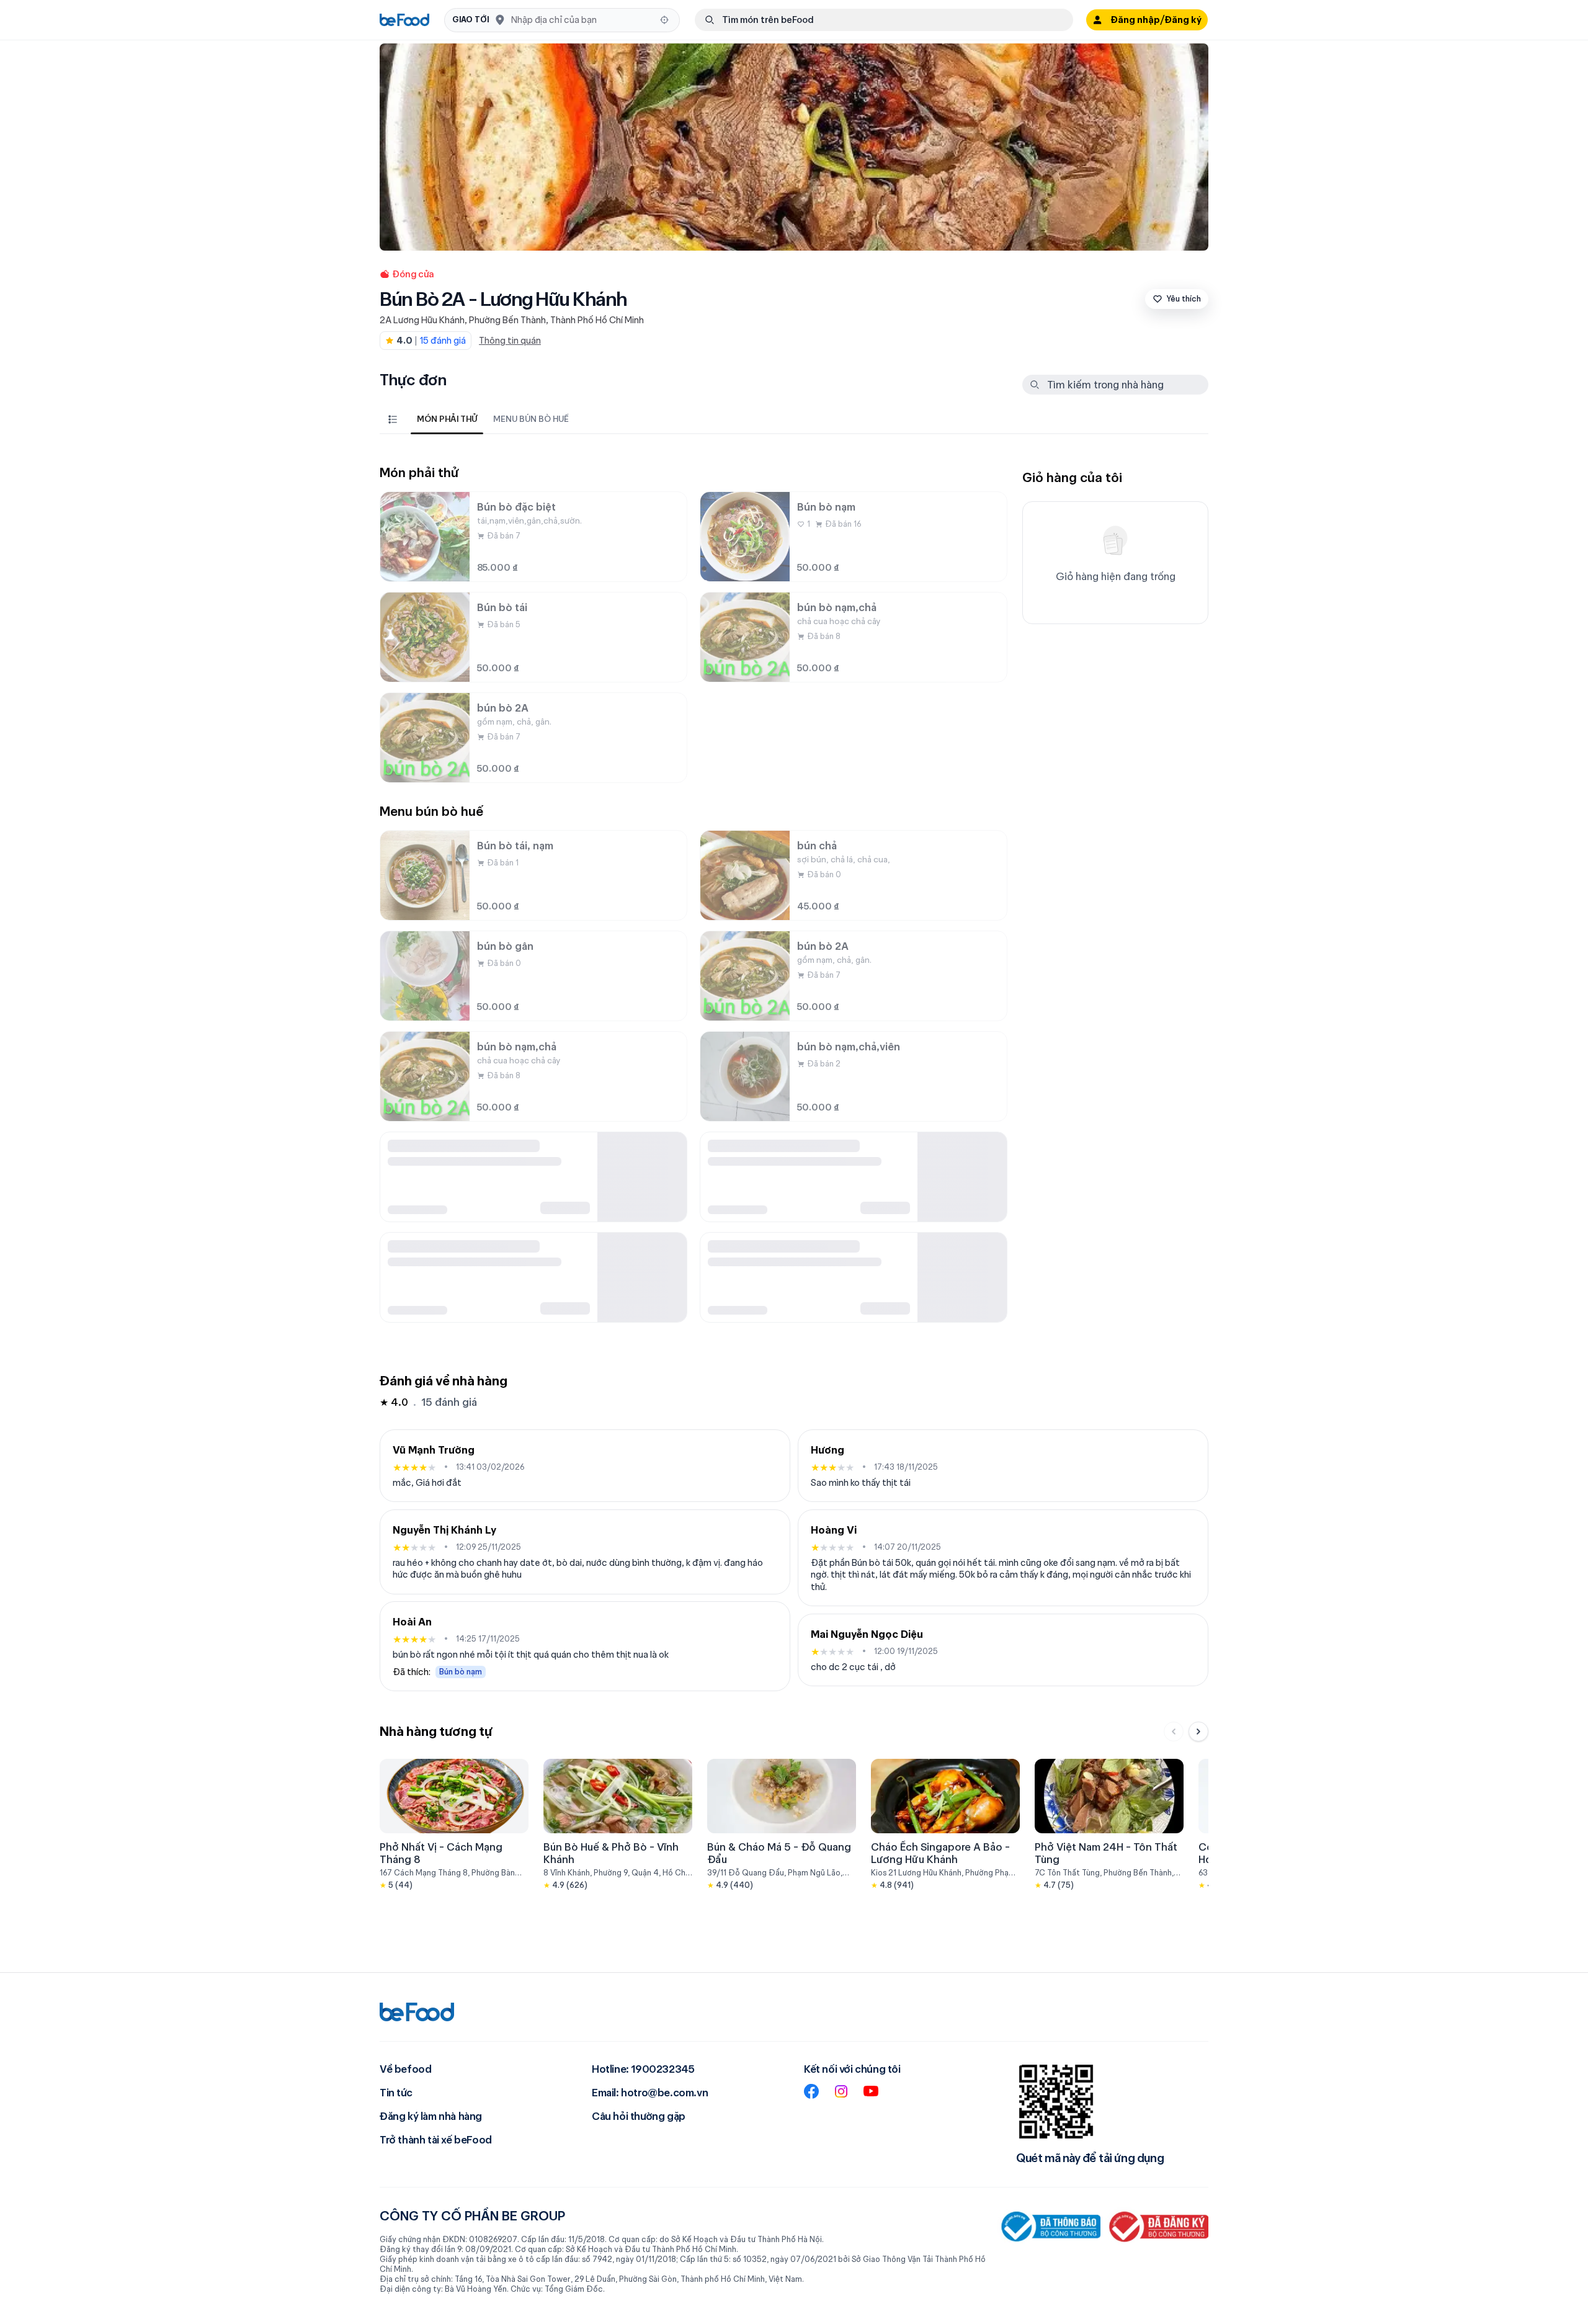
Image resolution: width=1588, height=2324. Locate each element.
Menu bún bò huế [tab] (531, 419)
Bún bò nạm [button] (461, 1672)
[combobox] (582, 20)
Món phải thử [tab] (447, 419)
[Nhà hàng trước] (1174, 1732)
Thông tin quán (510, 341)
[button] (562, 20)
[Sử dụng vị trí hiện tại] (664, 20)
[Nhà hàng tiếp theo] (1198, 1732)
